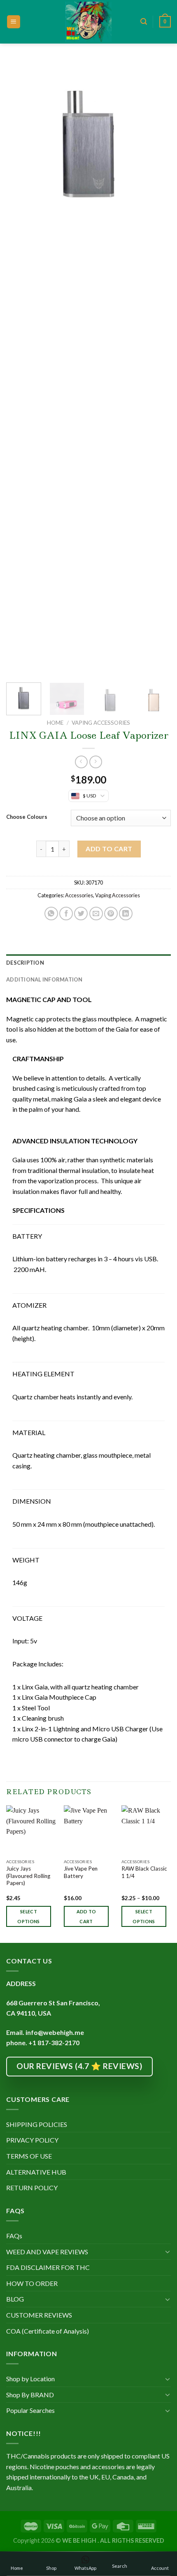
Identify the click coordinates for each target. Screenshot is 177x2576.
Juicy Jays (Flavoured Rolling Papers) (28, 1876)
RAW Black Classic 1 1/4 (144, 1872)
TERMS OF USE (29, 2156)
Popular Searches (30, 2410)
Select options (28, 1916)
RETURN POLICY (32, 2188)
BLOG (15, 2299)
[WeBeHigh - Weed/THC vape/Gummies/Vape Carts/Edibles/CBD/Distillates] (89, 22)
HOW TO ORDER (32, 2283)
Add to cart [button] (86, 1916)
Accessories (79, 895)
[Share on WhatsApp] (51, 914)
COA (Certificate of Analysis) (48, 2331)
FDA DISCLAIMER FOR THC (48, 2267)
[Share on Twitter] (81, 914)
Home (55, 723)
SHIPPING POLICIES (37, 2124)
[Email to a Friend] (96, 914)
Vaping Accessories (101, 723)
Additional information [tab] (44, 979)
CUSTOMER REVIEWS (39, 2315)
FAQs (14, 2236)
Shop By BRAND (30, 2395)
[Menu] (14, 22)
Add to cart (109, 849)
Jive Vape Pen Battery (81, 1872)
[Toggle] (168, 2251)
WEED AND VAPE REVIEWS (47, 2252)
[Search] (144, 22)
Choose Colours (27, 817)
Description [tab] (25, 963)
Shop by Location (30, 2379)
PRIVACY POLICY (32, 2140)
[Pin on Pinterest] (111, 914)
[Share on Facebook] (66, 914)
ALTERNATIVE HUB (36, 2172)
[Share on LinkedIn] (126, 914)
